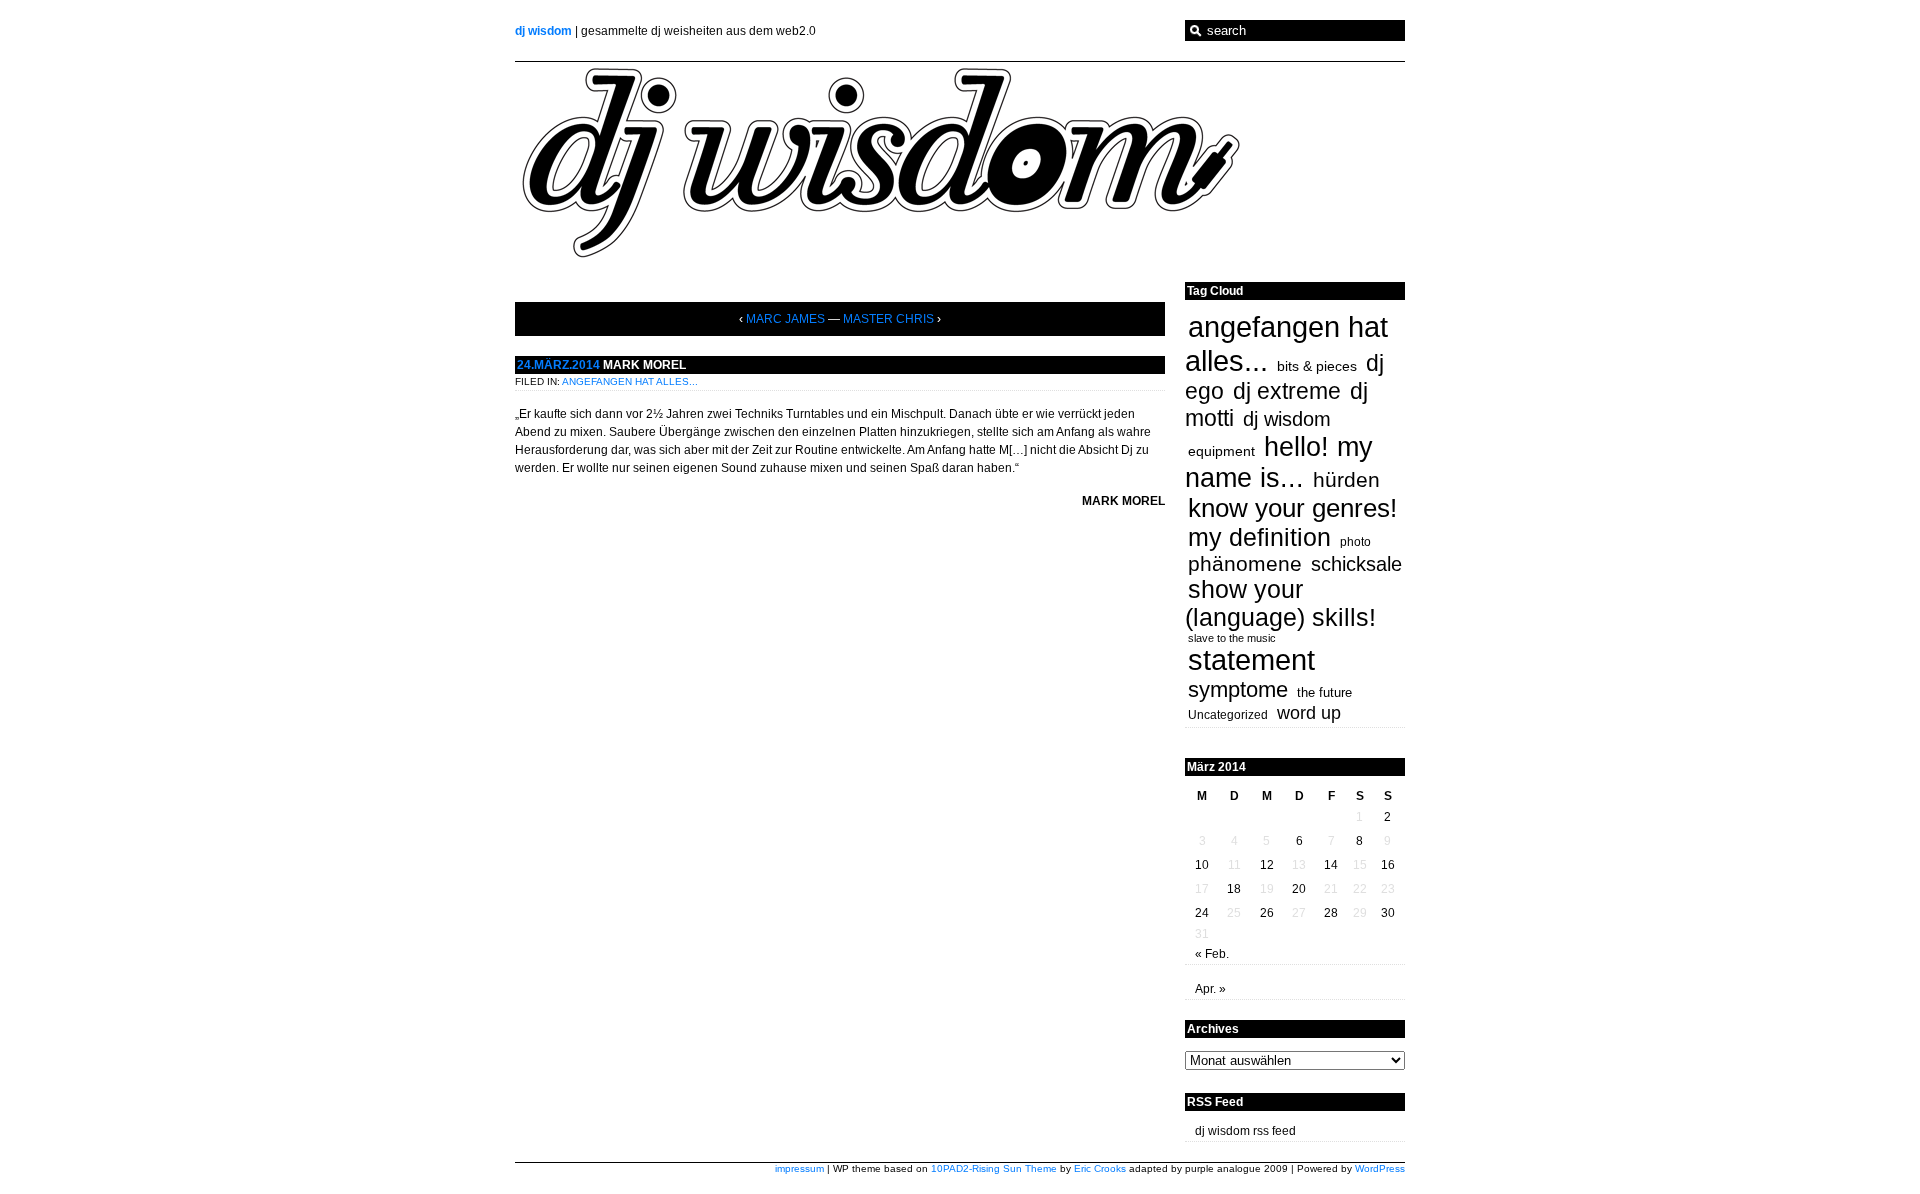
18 (1234, 889)
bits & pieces (1317, 366)
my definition (1259, 537)
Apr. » (1210, 989)
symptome (1238, 689)
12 (1267, 865)
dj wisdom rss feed (1245, 1131)
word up (1309, 713)
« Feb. (1212, 954)
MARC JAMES (785, 319)
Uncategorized (1228, 715)
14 (1331, 865)
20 (1299, 889)
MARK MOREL (644, 365)
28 (1331, 913)
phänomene (1245, 563)
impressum (799, 1168)
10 (1202, 865)
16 (1388, 865)
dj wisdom (543, 31)
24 (1202, 913)
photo (1355, 542)
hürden (1346, 479)
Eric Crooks (1100, 1168)
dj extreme (1287, 391)
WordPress (1380, 1168)
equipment (1221, 451)
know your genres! (1292, 508)
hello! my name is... (1279, 462)
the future (1324, 692)
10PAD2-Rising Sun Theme (994, 1168)
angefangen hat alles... (630, 381)
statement (1251, 660)
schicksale (1356, 564)
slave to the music (1232, 638)
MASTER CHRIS (888, 319)
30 (1388, 913)
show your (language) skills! (1280, 603)
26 (1267, 913)
